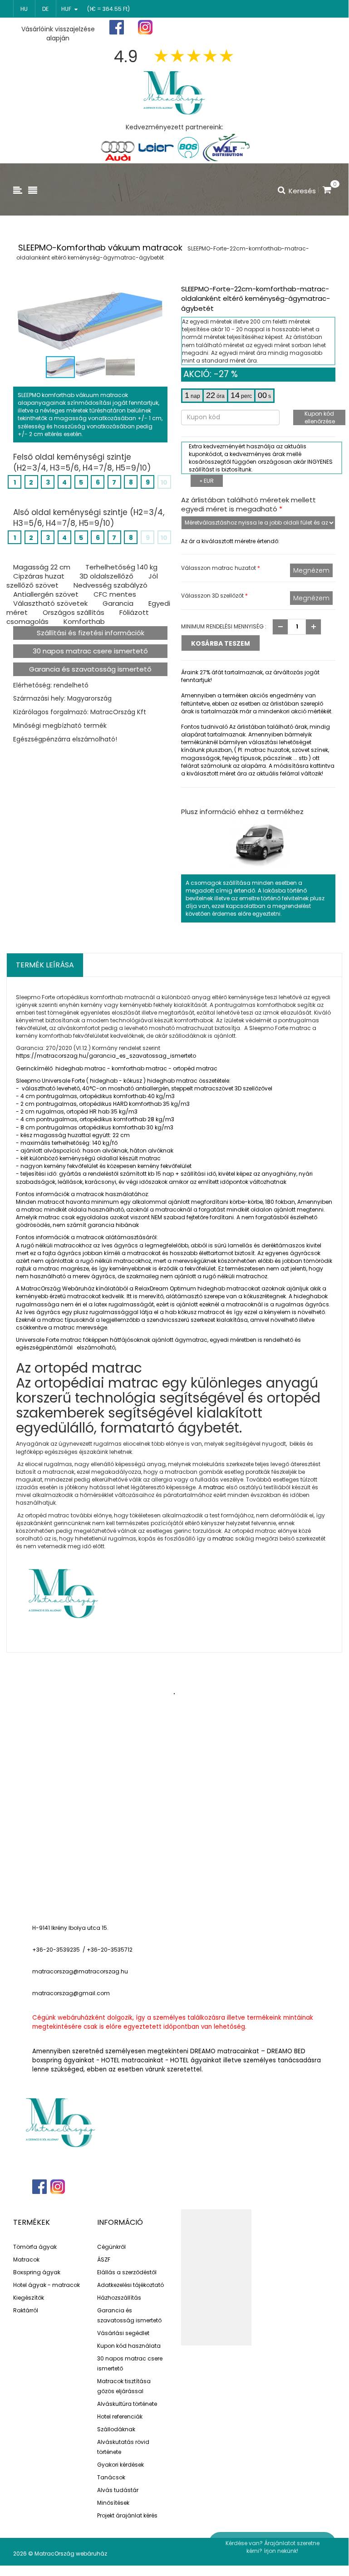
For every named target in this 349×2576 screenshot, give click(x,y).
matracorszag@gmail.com (71, 1993)
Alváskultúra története (127, 2404)
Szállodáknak (116, 2429)
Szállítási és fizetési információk (91, 633)
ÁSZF (104, 2260)
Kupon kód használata (129, 2346)
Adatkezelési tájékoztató (130, 2285)
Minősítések (113, 2503)
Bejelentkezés (310, 27)
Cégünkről (111, 2247)
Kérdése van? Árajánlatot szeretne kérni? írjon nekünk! (273, 2547)
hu (24, 9)
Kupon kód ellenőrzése (320, 417)
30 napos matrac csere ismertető (90, 651)
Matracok (26, 2260)
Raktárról (26, 2310)
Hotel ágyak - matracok (47, 2285)
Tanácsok (111, 2477)
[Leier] (155, 147)
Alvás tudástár (118, 2490)
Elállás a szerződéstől (127, 2272)
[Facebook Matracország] (117, 27)
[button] (159, 294)
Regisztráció (251, 28)
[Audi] (118, 147)
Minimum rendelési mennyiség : (224, 626)
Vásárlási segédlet (123, 2333)
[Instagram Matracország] (145, 27)
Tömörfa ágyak (35, 2247)
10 (164, 482)
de (45, 9)
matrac (214, 1487)
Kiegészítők (29, 2298)
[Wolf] (226, 147)
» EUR (207, 481)
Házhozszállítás (119, 2298)
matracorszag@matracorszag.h (78, 1971)
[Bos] (188, 147)
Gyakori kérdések (120, 2465)
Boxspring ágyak (37, 2272)
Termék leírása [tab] (45, 965)
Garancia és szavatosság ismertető (90, 669)
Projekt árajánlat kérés (127, 2515)
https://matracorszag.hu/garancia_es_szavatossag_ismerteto (106, 1056)
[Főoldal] (174, 92)
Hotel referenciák (120, 2417)
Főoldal (200, 27)
